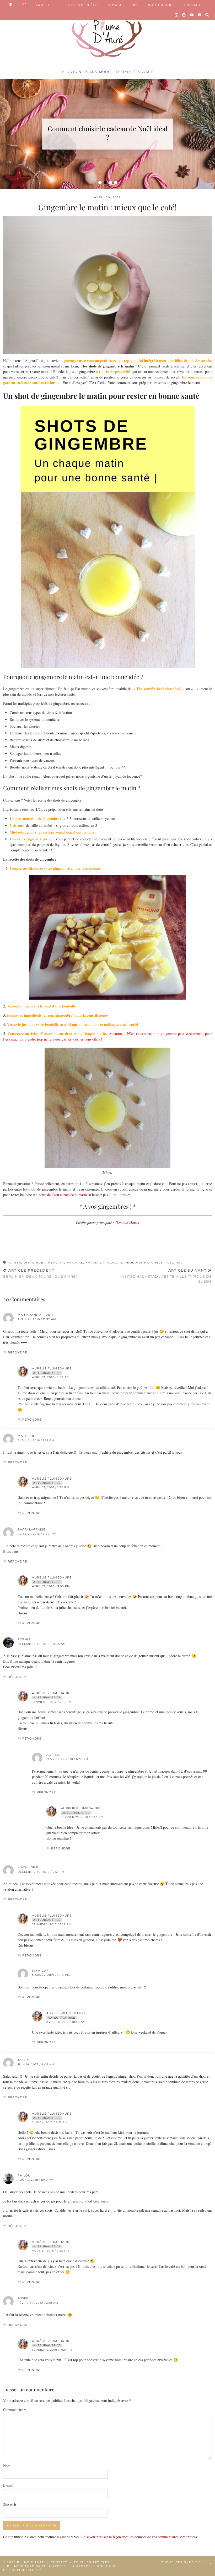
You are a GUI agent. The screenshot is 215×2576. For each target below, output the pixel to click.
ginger (39, 1263)
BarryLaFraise (31, 1529)
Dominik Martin (127, 1222)
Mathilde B (28, 1867)
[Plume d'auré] (107, 34)
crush (15, 1263)
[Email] (200, 15)
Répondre (17, 1352)
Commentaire (15, 2410)
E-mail (8, 2485)
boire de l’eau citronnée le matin (63, 1195)
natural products (104, 1263)
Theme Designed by (187, 2562)
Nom (7, 2466)
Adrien (53, 1755)
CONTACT (192, 5)
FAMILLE (43, 5)
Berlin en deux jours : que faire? (41, 1273)
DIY (135, 5)
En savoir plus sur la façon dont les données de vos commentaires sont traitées (139, 2537)
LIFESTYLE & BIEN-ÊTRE (79, 5)
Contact (59, 2562)
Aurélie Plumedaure (52, 1368)
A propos (82, 2566)
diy (27, 1263)
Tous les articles (92, 2562)
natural (75, 1263)
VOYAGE (115, 5)
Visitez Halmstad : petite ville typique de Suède (166, 1276)
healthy (56, 1263)
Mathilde (26, 1436)
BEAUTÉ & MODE (161, 5)
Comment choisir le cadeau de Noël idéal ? (107, 133)
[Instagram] (177, 15)
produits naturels (144, 1263)
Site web (10, 2505)
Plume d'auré (31, 2562)
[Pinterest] (184, 15)
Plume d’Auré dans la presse (37, 2566)
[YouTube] (192, 15)
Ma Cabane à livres (36, 1315)
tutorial (174, 1263)
